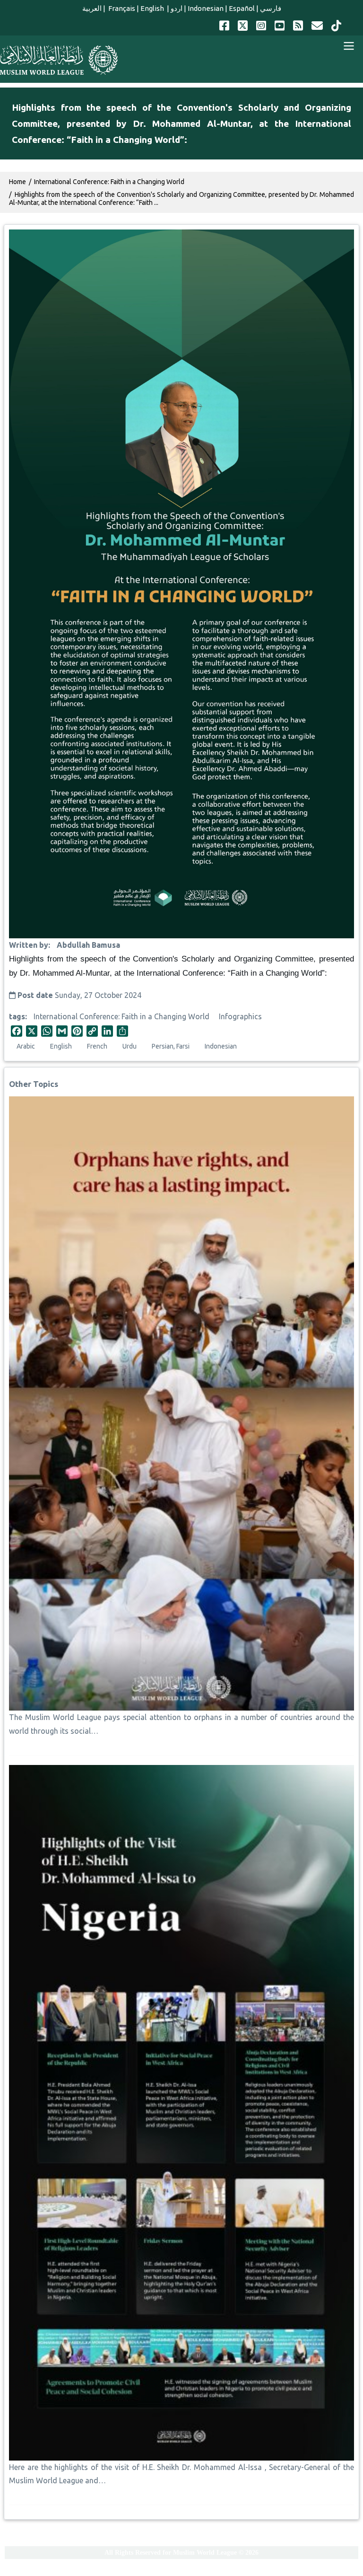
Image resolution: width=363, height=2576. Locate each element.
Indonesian (206, 8)
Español (242, 8)
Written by (29, 945)
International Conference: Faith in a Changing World (121, 1016)
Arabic (26, 1046)
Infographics (240, 1016)
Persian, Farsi (171, 1046)
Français (121, 8)
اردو (177, 8)
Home (17, 182)
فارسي (271, 8)
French (97, 1046)
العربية (92, 8)
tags (17, 1016)
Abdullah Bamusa (88, 945)
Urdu (130, 1046)
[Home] (59, 60)
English (153, 8)
